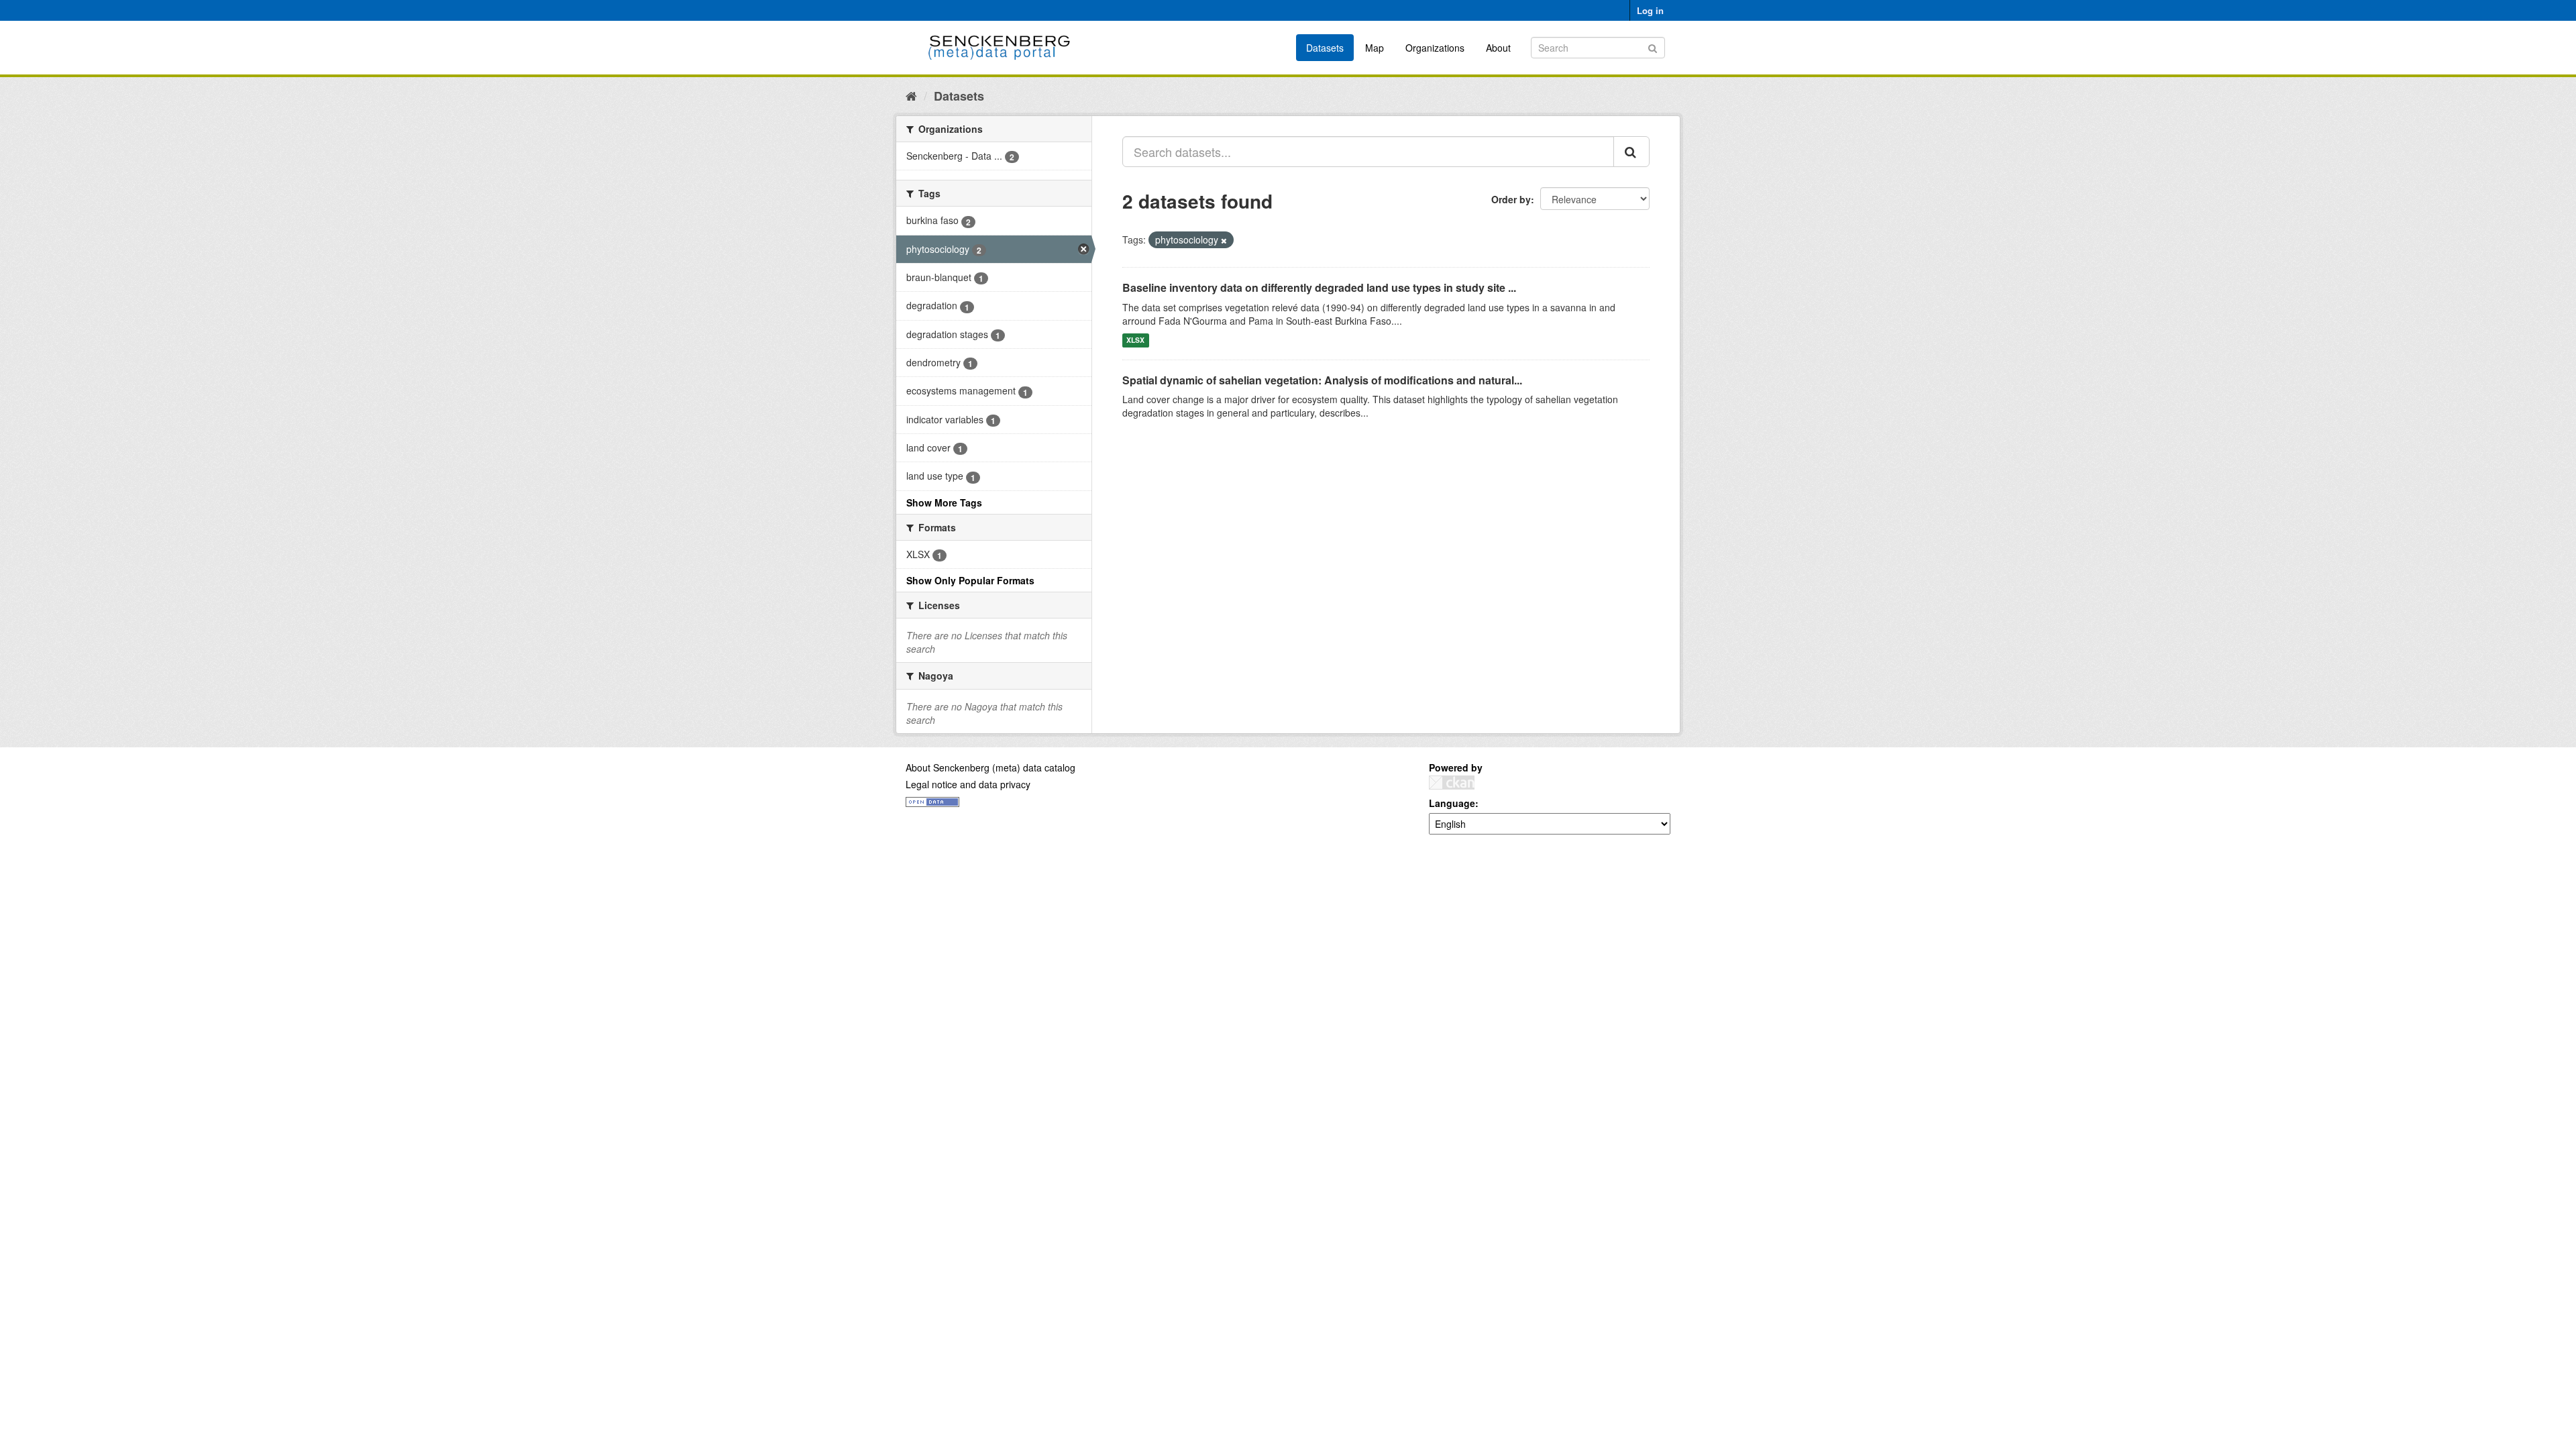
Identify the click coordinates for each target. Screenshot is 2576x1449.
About (1498, 48)
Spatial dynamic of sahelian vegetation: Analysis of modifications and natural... (1322, 380)
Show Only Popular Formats (970, 580)
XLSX (1135, 340)
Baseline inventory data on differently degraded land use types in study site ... (1319, 287)
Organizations (1435, 48)
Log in (1650, 10)
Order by (1511, 199)
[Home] (911, 95)
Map (1375, 48)
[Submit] (1653, 47)
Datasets (1325, 48)
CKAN (1452, 783)
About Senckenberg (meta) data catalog (990, 767)
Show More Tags (944, 502)
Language (1452, 803)
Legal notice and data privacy (968, 784)
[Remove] (1224, 240)
